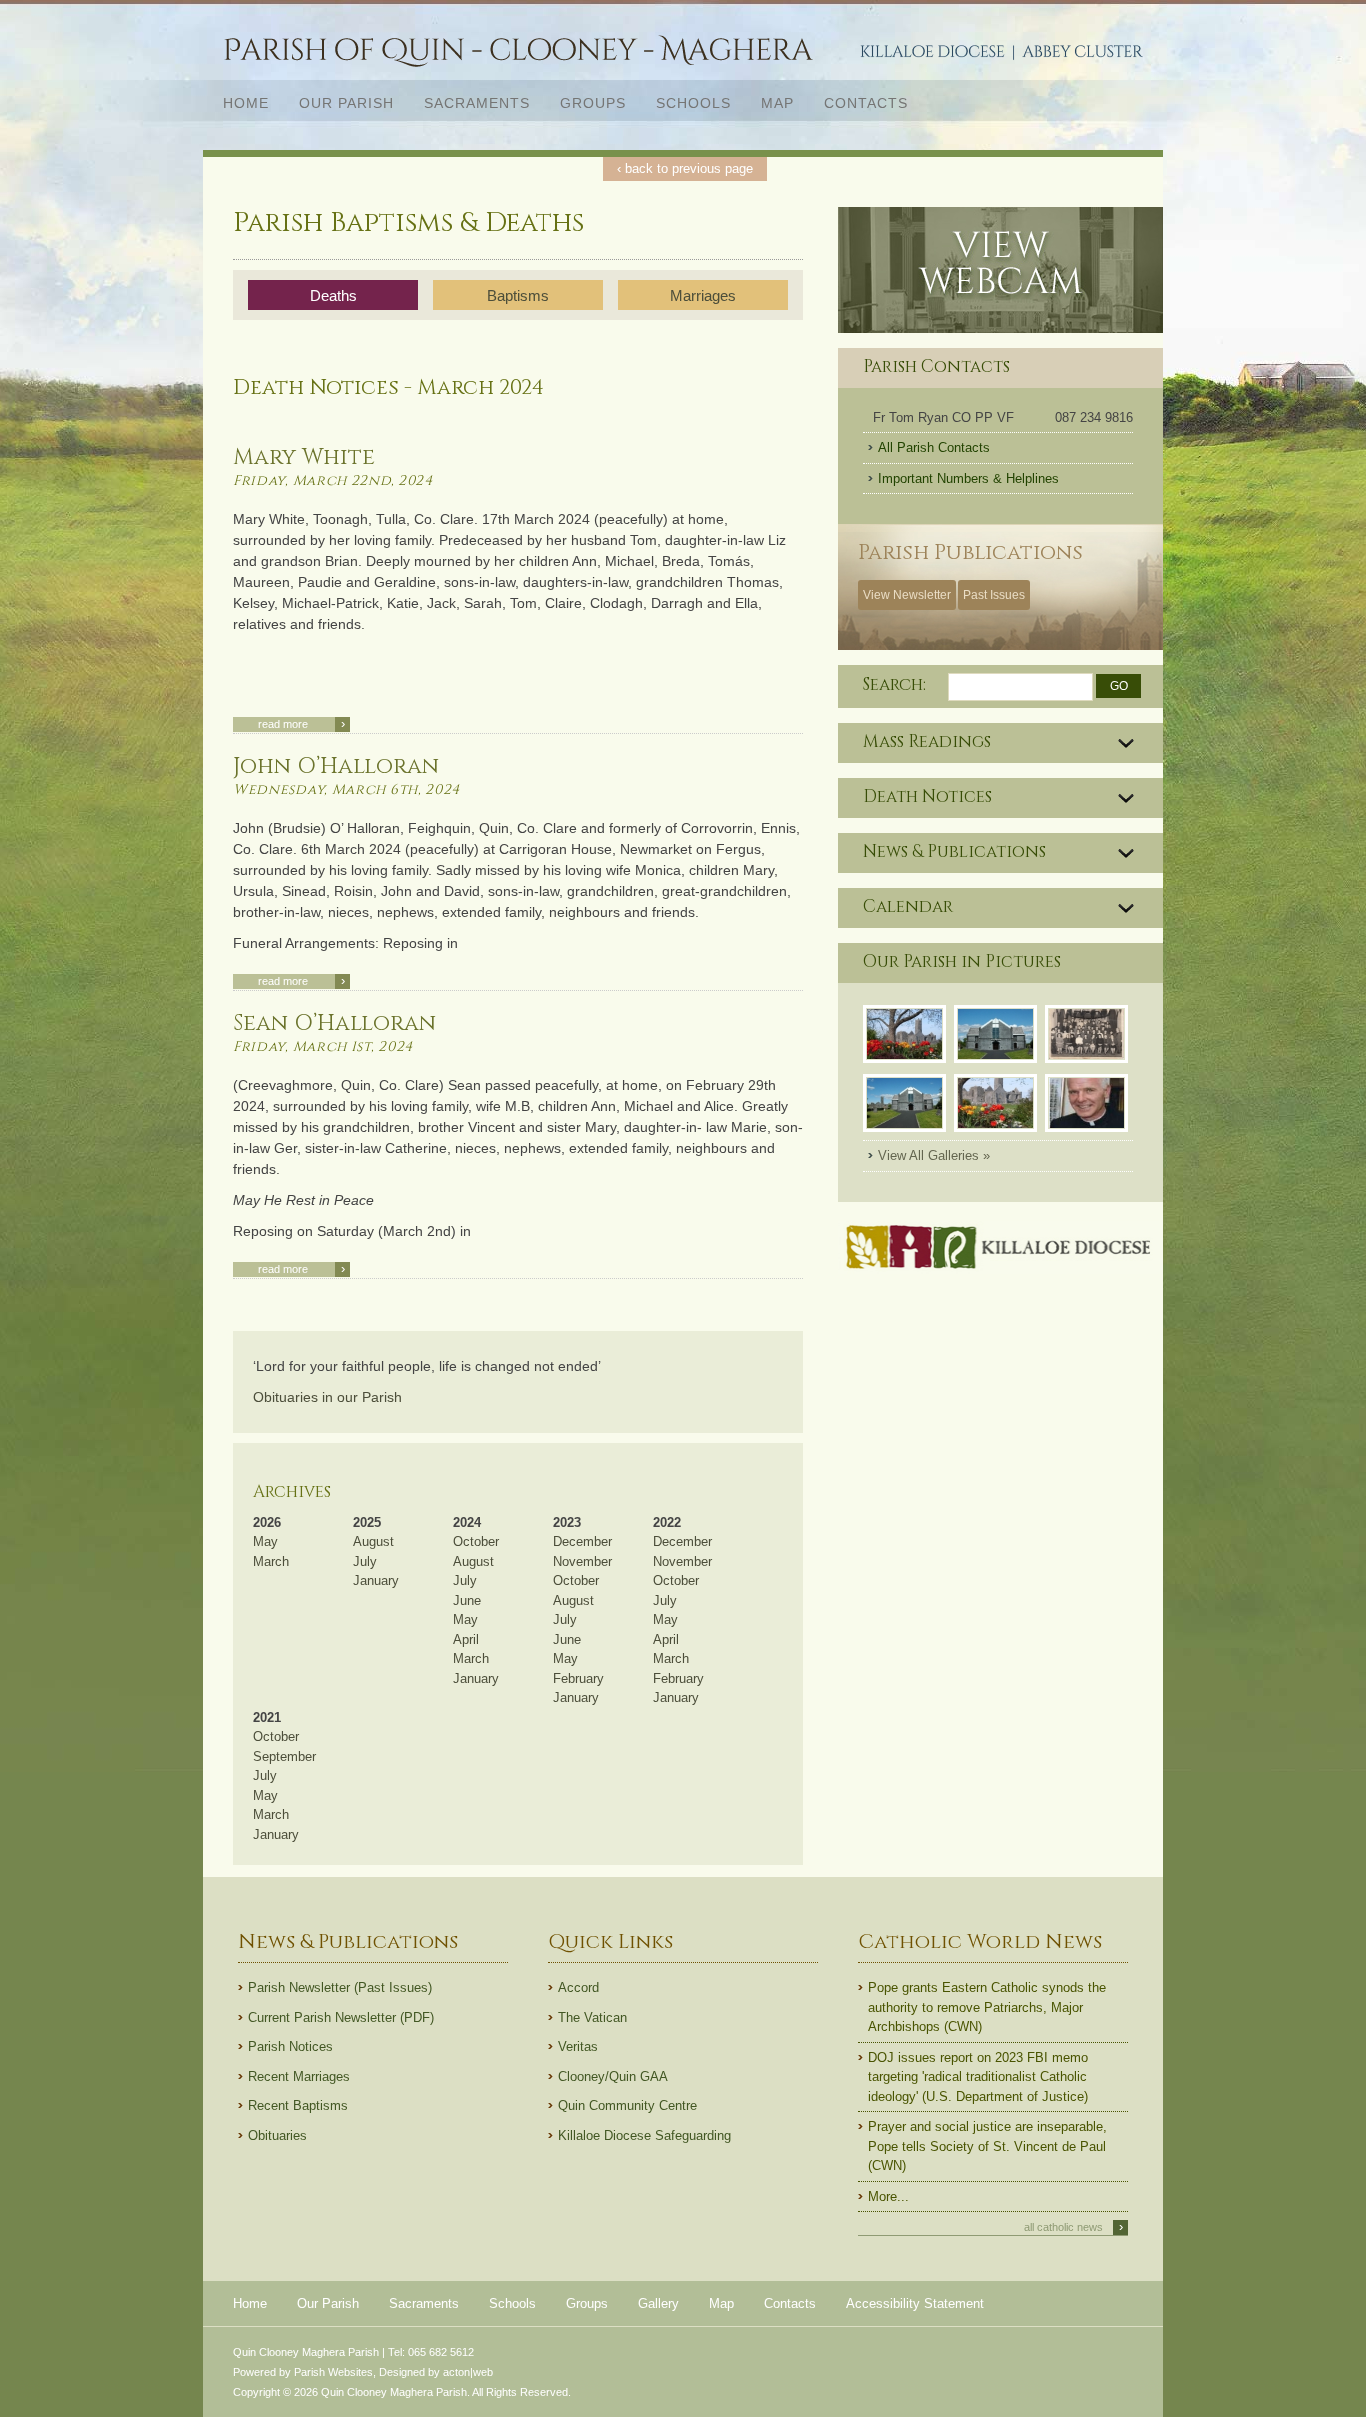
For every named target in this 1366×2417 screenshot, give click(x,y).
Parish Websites (333, 2372)
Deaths (333, 295)
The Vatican (592, 2017)
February (578, 1678)
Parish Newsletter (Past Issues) (340, 1987)
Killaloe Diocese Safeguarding (644, 2135)
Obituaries (277, 2135)
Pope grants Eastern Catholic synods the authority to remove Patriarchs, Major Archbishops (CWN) (987, 2007)
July (365, 1561)
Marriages (703, 295)
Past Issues (994, 595)
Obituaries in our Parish (327, 1397)
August (373, 1541)
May (265, 1541)
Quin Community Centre (627, 2105)
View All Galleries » (934, 1155)
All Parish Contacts (934, 447)
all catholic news (1073, 2227)
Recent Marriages (299, 2076)
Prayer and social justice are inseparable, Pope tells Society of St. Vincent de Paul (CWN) (987, 2146)
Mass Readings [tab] (927, 742)
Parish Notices (290, 2046)
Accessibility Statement (915, 2303)
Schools (693, 103)
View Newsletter (907, 595)
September (284, 1756)
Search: (894, 684)
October (476, 1541)
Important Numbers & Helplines (968, 478)
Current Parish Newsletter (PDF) (341, 2017)
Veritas (578, 2046)
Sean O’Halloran (334, 1023)
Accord (578, 1987)
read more (301, 724)
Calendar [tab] (908, 907)
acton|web (468, 2372)
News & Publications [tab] (954, 852)
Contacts (866, 103)
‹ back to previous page (685, 168)
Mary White (304, 457)
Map (777, 103)
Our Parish (339, 102)
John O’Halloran (336, 766)
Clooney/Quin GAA (613, 2076)
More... (888, 2196)
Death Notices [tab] (927, 797)
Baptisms (518, 295)
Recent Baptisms (298, 2105)
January (376, 1580)
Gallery (658, 2303)
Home (246, 103)
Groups (593, 103)
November (582, 1561)
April (466, 1639)
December (582, 1541)
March (271, 1561)
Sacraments (469, 102)
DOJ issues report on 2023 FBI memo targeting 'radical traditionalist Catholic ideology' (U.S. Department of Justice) (978, 2077)
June (467, 1600)
